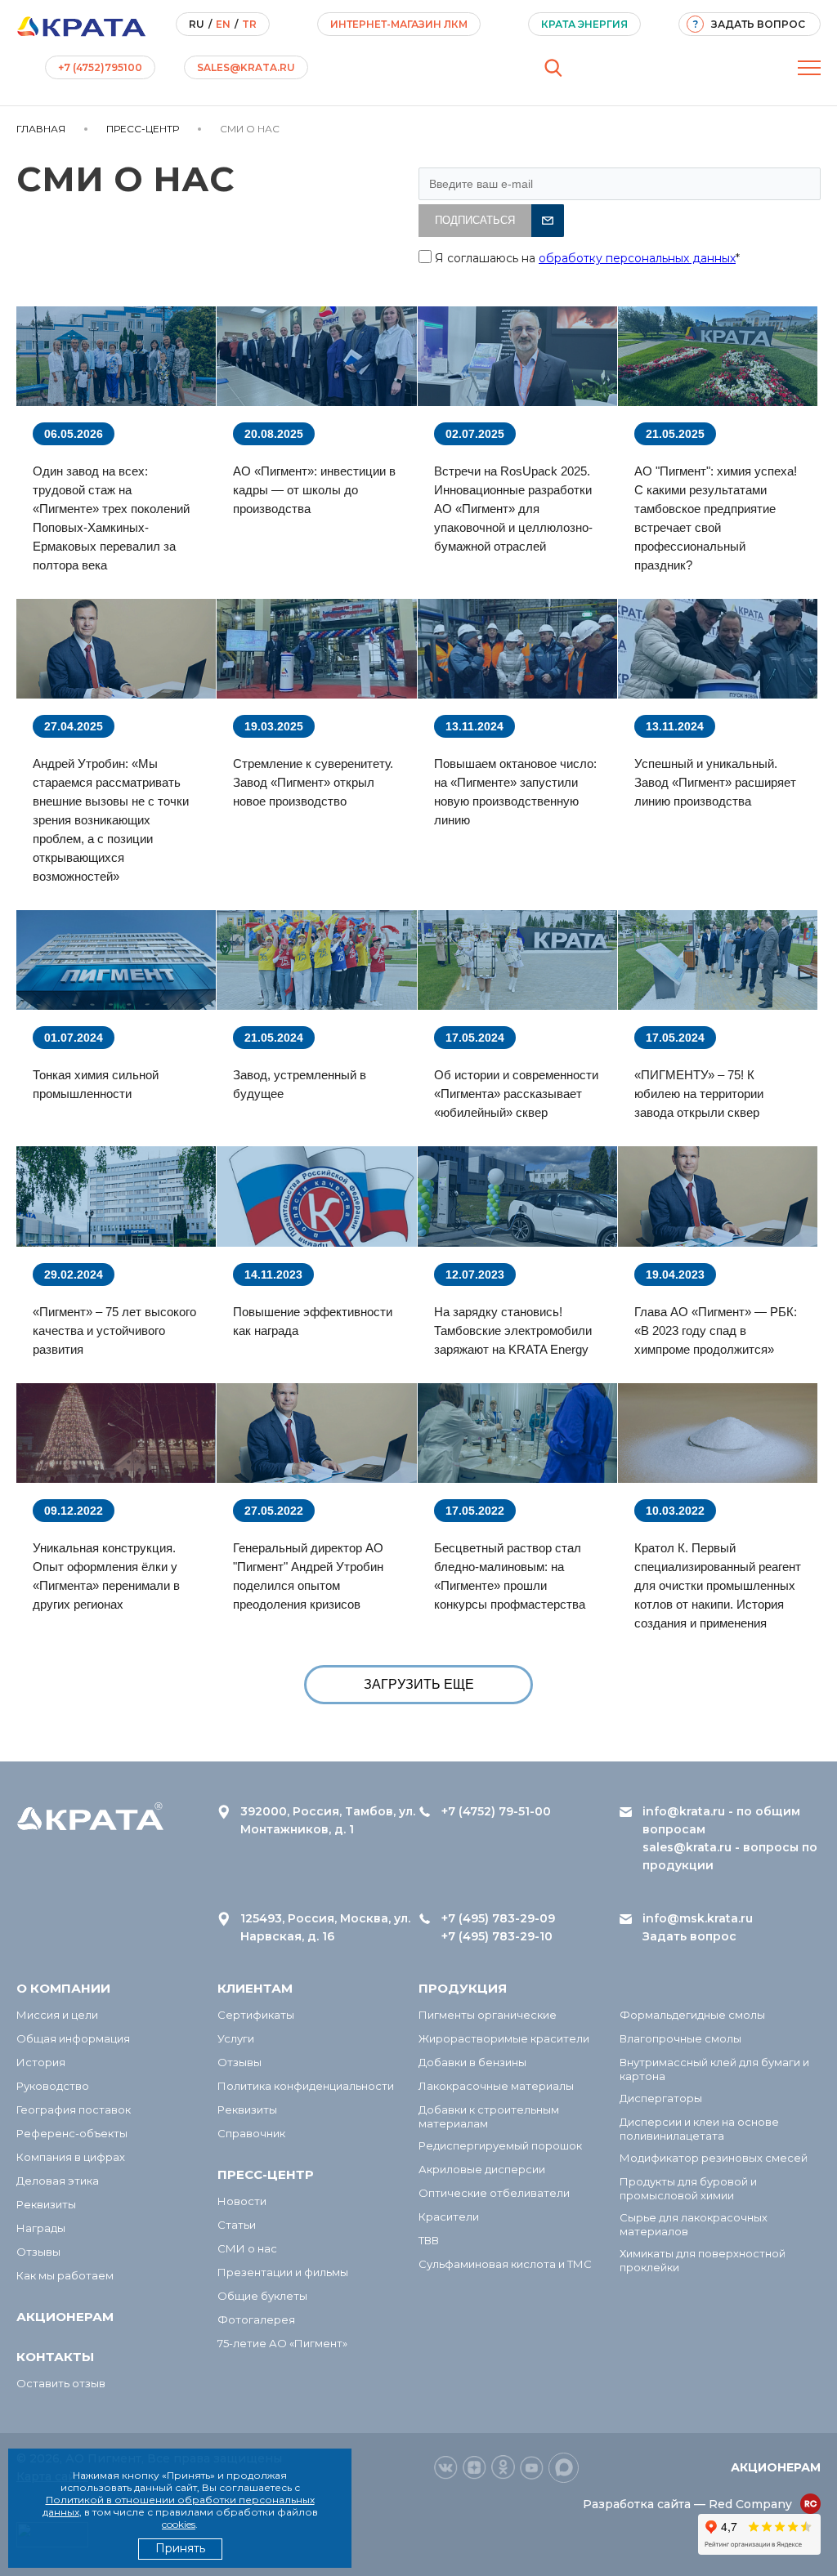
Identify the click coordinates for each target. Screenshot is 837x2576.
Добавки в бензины (472, 2062)
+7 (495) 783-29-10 (497, 1936)
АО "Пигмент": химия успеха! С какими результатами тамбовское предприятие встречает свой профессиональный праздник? (716, 518)
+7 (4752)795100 (100, 67)
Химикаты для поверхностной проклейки (703, 2260)
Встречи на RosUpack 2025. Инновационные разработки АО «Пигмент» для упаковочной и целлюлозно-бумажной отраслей (513, 509)
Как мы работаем (65, 2275)
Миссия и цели (57, 2015)
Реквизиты (46, 2204)
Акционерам (65, 2317)
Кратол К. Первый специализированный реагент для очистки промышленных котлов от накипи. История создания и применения (718, 1585)
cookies (179, 2524)
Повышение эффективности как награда (313, 1321)
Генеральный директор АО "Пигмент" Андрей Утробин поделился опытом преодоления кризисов (308, 1576)
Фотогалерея (256, 2319)
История (41, 2062)
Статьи (237, 2225)
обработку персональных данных (637, 258)
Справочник (251, 2133)
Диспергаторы (661, 2098)
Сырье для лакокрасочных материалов (694, 2224)
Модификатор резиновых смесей (714, 2158)
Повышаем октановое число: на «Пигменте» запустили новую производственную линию (515, 792)
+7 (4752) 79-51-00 (496, 1811)
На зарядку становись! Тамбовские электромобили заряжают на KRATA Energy (513, 1330)
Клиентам (255, 1988)
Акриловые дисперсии (482, 2169)
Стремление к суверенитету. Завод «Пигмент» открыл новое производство (313, 782)
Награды (41, 2228)
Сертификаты (256, 2015)
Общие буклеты (262, 2296)
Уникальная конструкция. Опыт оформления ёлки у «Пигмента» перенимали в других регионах (106, 1576)
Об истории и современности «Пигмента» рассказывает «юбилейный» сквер (516, 1094)
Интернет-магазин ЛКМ (399, 24)
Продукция (463, 1988)
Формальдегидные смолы (692, 2015)
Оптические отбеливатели (494, 2193)
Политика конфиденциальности (306, 2086)
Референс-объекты (72, 2133)
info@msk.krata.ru (698, 1918)
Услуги (236, 2038)
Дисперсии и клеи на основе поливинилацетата (699, 2129)
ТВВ (429, 2240)
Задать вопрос (689, 1936)
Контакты (55, 2357)
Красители (449, 2217)
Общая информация (73, 2038)
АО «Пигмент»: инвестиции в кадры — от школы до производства (314, 490)
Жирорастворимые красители (504, 2038)
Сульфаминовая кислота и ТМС (505, 2264)
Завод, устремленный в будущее (300, 1084)
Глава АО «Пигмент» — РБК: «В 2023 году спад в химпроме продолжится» (716, 1330)
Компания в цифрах (71, 2157)
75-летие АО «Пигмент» (282, 2343)
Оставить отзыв (61, 2383)
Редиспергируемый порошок (500, 2145)
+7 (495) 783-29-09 (498, 1918)
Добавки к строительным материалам (489, 2116)
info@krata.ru (684, 1811)
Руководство (53, 2086)
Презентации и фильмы (283, 2272)
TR (249, 24)
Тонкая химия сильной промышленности (96, 1084)
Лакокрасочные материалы (496, 2086)
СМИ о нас (247, 2248)
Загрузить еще (419, 1684)
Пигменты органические (488, 2015)
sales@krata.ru (246, 67)
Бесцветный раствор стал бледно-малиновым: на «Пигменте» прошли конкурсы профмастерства (510, 1576)
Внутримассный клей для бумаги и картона (714, 2069)
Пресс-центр (266, 2174)
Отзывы (38, 2252)
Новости (242, 2201)
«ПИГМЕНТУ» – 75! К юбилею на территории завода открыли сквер (699, 1094)
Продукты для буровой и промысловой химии (688, 2188)
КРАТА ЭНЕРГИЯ (584, 24)
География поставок (74, 2109)
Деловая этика (58, 2181)
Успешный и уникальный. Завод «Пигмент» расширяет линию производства (715, 782)
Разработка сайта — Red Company (687, 2504)
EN (223, 24)
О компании (63, 1988)
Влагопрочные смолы (680, 2038)
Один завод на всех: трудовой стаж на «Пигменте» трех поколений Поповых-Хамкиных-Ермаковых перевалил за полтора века (111, 518)
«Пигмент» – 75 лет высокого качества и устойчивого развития (114, 1330)
